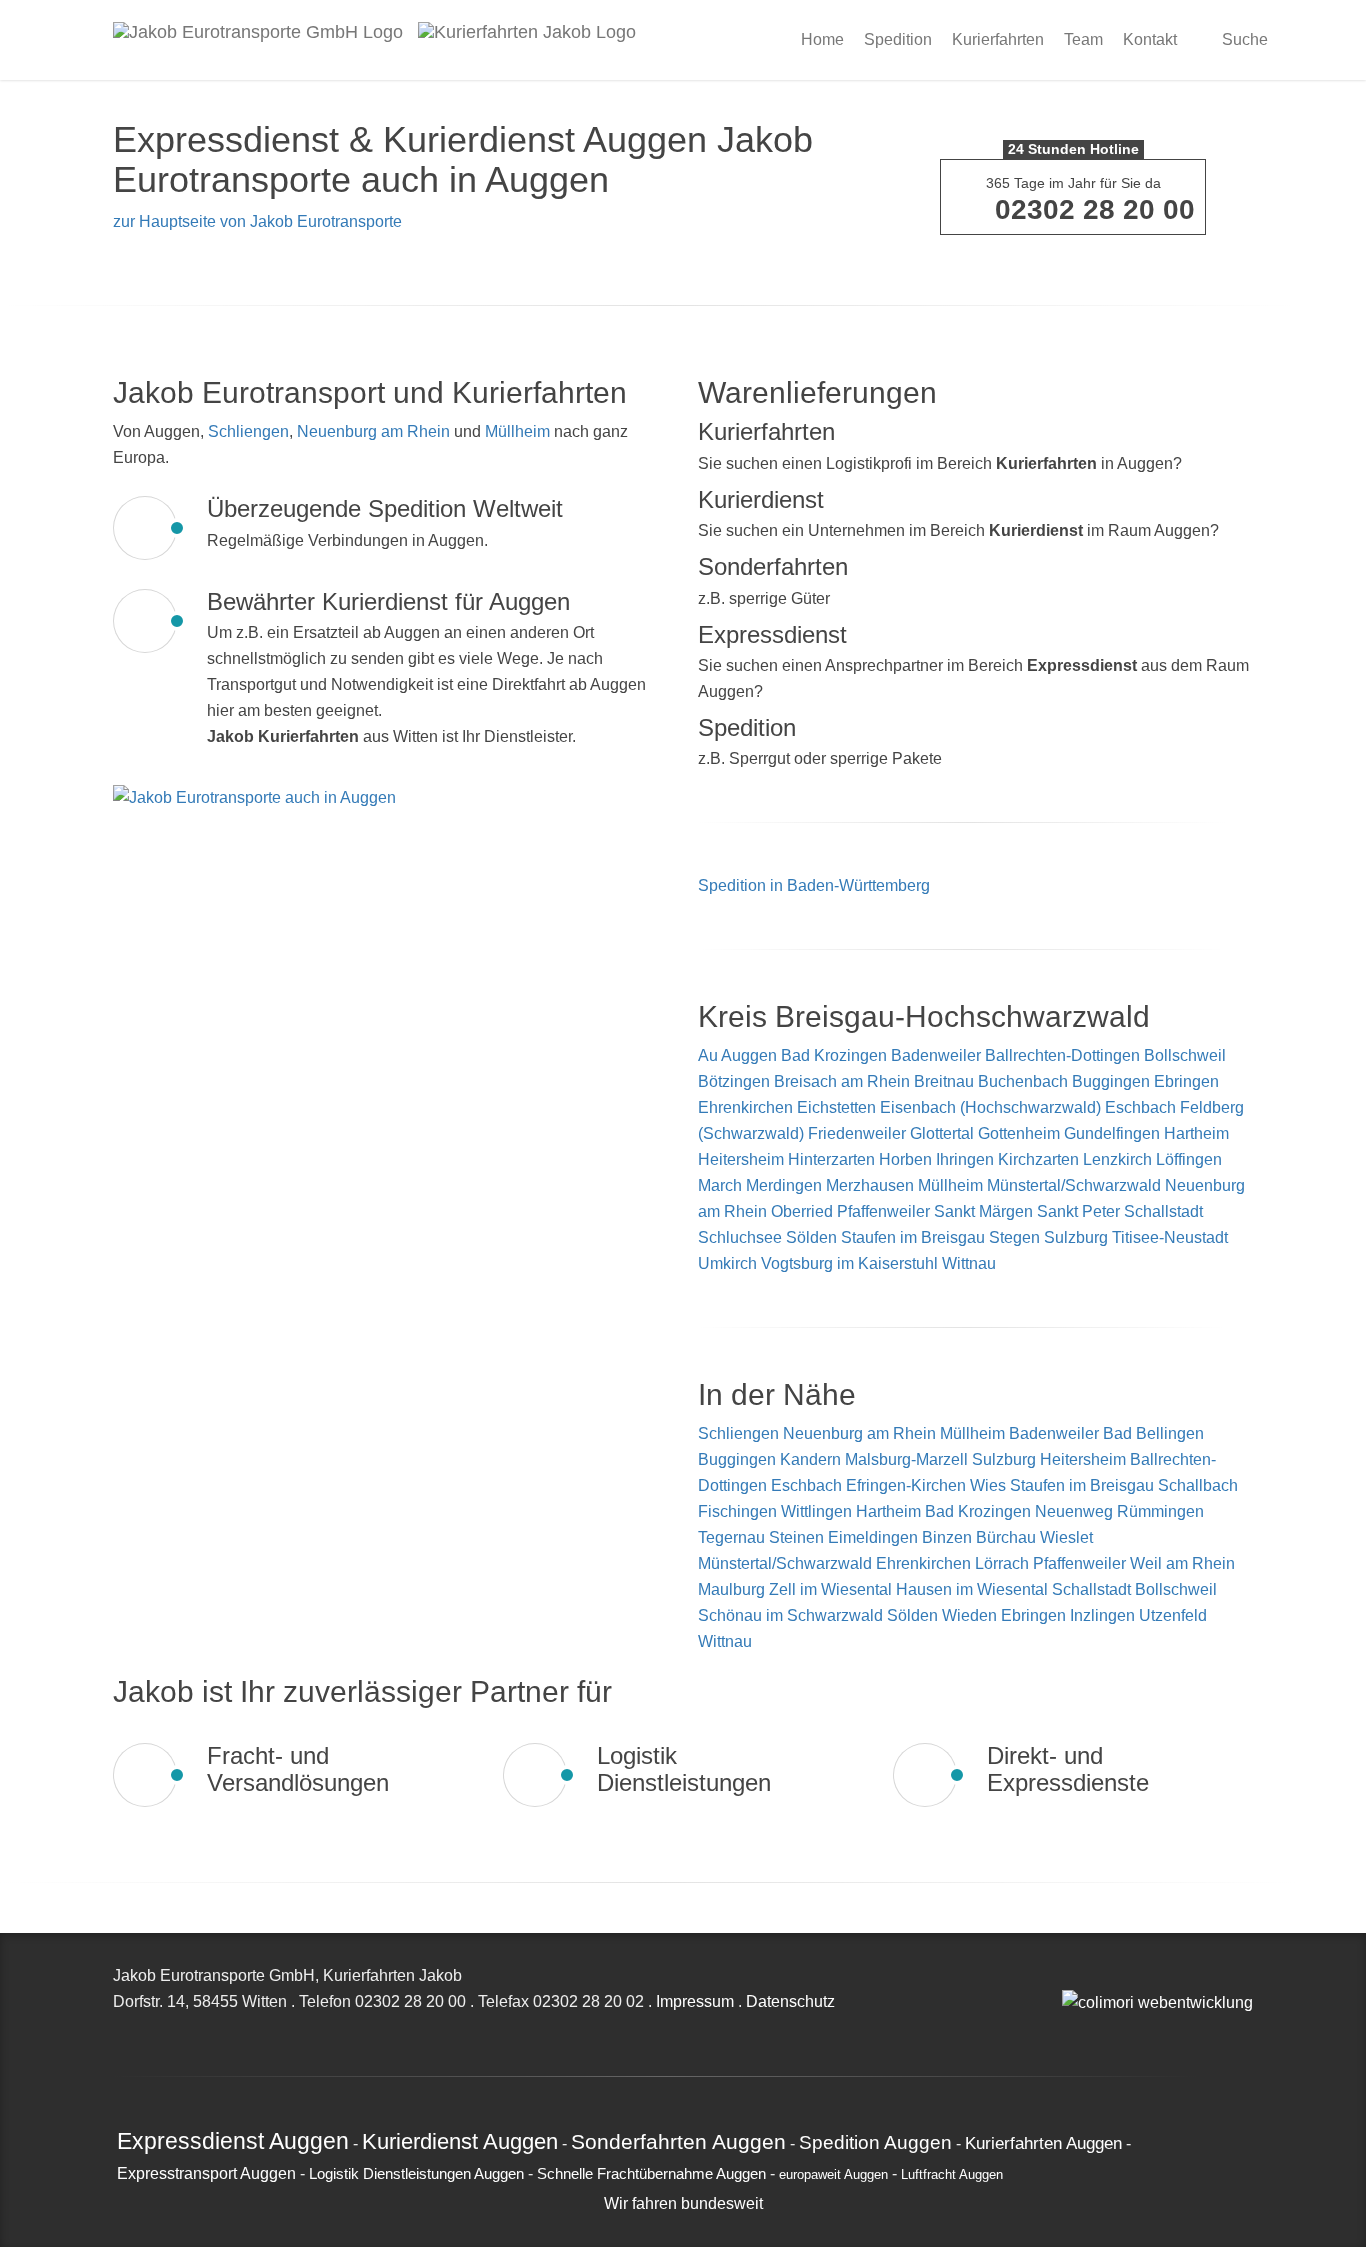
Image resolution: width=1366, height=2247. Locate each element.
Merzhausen (870, 1185)
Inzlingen (1104, 1615)
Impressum (695, 2001)
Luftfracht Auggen (952, 2175)
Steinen (798, 1537)
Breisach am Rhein (842, 1081)
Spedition (898, 39)
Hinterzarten (831, 1159)
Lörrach (1004, 1563)
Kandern (812, 1459)
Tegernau (733, 1537)
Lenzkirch (1117, 1159)
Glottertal (942, 1133)
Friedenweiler (857, 1133)
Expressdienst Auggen (233, 2141)
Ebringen (1186, 1081)
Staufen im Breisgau (913, 1237)
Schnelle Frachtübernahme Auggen (651, 2174)
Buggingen (1111, 1081)
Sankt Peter (1078, 1211)
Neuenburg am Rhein (373, 431)
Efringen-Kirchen (908, 1485)
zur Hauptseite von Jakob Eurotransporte (257, 221)
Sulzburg (1076, 1237)
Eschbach (1140, 1107)
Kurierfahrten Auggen (1043, 2143)
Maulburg (733, 1589)
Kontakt (1150, 39)
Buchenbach (1023, 1081)
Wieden (971, 1615)
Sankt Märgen (983, 1211)
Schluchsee (740, 1237)
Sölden (811, 1237)
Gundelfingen (1112, 1133)
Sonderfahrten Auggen (678, 2141)
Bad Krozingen (834, 1055)
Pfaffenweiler (883, 1211)
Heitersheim (741, 1159)
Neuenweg (1076, 1511)
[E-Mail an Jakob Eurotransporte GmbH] (1068, 1975)
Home (822, 39)
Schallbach (1198, 1485)
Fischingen (739, 1511)
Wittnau (969, 1263)
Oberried (802, 1211)
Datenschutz (790, 2001)
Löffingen (1189, 1159)
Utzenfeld (1173, 1615)
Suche (1243, 39)
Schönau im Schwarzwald (792, 1615)
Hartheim (1196, 1133)
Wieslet (1066, 1537)
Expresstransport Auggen (206, 2173)
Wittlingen (818, 1511)
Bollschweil (1185, 1055)
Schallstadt (1163, 1211)
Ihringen (965, 1159)
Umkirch (727, 1263)
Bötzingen (734, 1081)
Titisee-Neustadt (1170, 1237)
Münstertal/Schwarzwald (1074, 1185)
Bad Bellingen (1153, 1433)
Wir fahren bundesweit (683, 2203)
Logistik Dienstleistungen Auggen (416, 2174)
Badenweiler (936, 1055)
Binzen (949, 1537)
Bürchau (1008, 1537)
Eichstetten (836, 1107)
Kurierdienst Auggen (460, 2141)
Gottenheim (1019, 1133)
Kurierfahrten (998, 39)
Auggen (749, 1055)
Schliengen (248, 431)
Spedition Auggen (875, 2142)
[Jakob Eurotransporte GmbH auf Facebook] (1090, 1975)
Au (708, 1055)
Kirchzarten (1038, 1159)
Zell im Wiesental (832, 1589)
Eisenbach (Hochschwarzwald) (990, 1107)
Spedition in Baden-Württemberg (814, 885)
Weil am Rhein (1182, 1563)
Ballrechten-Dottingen (1062, 1055)
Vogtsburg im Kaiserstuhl (849, 1263)
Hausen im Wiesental (974, 1589)
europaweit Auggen (833, 2175)
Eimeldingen (875, 1537)
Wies (990, 1485)
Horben (905, 1159)
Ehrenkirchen (745, 1107)
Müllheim (517, 431)
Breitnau (944, 1081)
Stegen (1014, 1237)
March (720, 1185)
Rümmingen (1160, 1511)
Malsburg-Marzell (908, 1459)
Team (1083, 39)
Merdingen (784, 1185)
